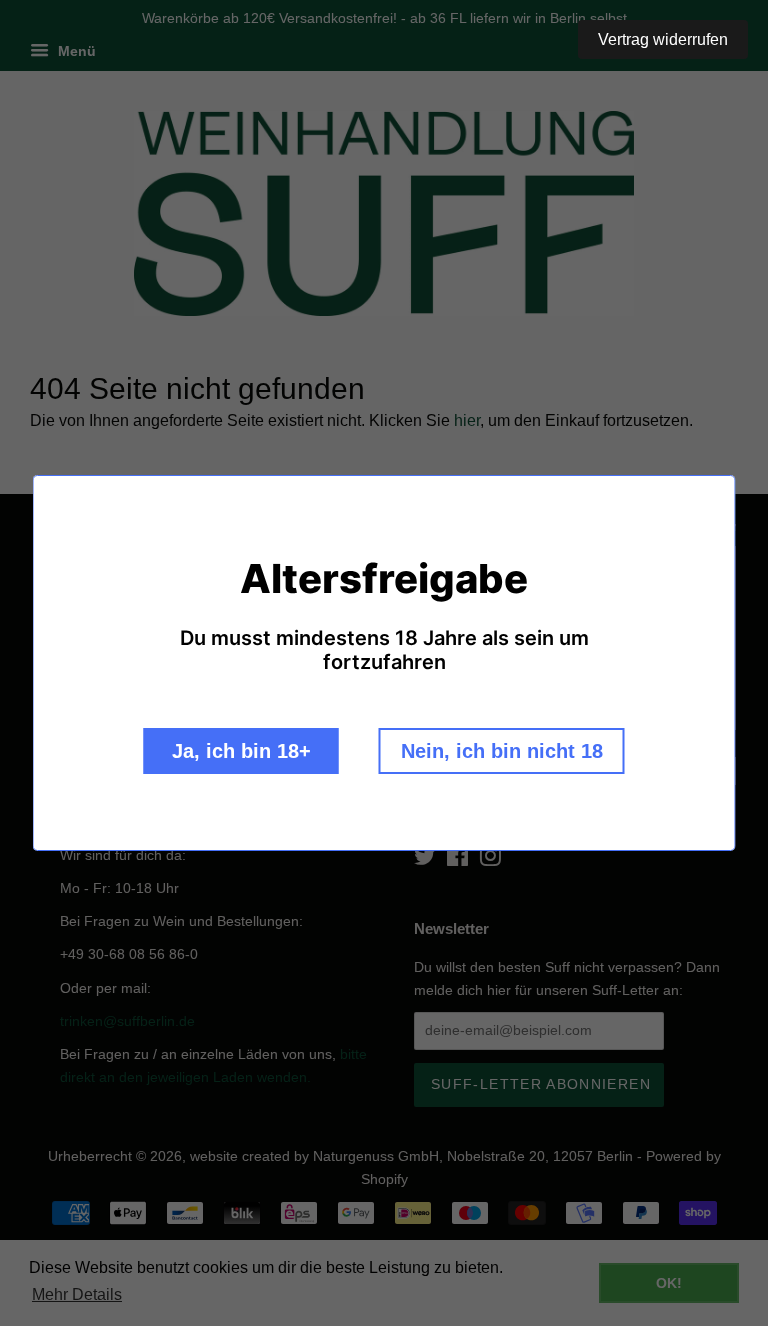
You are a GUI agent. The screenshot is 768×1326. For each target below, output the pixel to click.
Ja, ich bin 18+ (241, 751)
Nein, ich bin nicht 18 (502, 751)
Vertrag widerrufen (663, 39)
